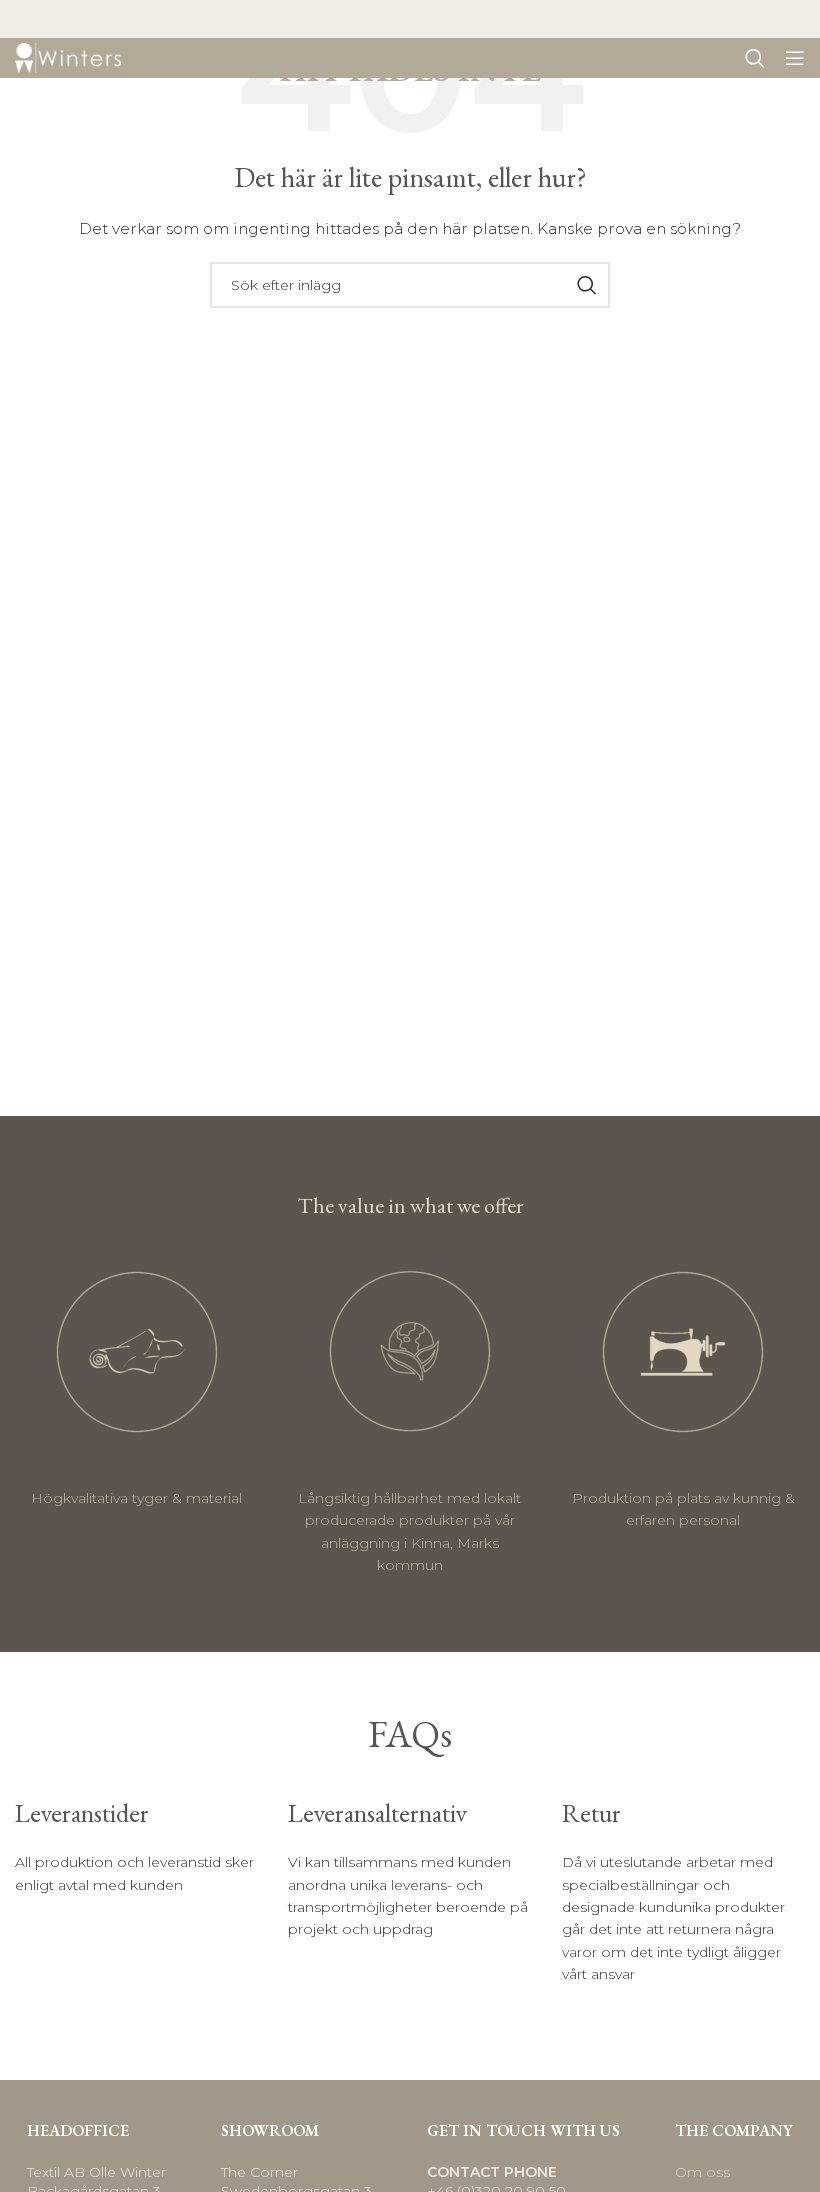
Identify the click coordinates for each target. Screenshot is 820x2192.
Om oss (702, 2172)
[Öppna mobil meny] (795, 58)
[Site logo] (68, 57)
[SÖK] (587, 285)
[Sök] (755, 58)
